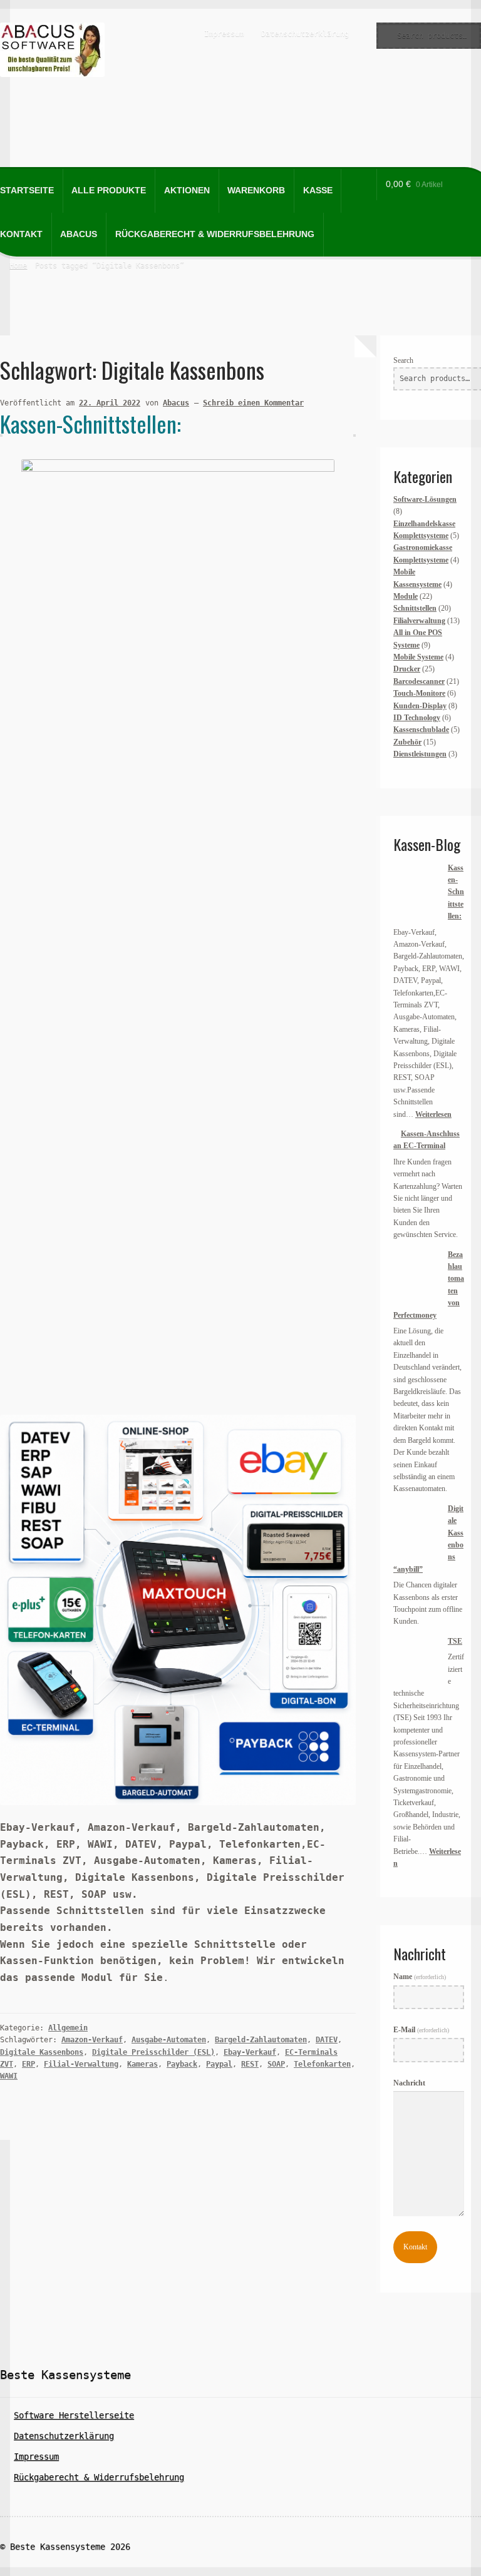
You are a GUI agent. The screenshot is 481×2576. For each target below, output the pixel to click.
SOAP (276, 2064)
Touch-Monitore (419, 693)
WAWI (9, 2076)
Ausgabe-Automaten (169, 2040)
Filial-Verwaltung (81, 2064)
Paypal (219, 2064)
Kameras (142, 2064)
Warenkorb (256, 191)
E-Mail (421, 2030)
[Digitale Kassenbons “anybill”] (417, 1526)
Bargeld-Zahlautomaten (261, 2040)
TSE (455, 1641)
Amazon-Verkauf (92, 2040)
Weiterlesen (433, 1114)
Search (403, 360)
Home (18, 265)
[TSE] (417, 1659)
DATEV (327, 2040)
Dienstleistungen (420, 754)
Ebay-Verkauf (250, 2052)
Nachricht (409, 2083)
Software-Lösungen (425, 499)
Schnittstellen (415, 608)
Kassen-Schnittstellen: (91, 423)
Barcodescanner (419, 681)
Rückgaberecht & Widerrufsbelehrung (215, 234)
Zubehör (407, 742)
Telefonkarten (322, 2064)
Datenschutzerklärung (305, 34)
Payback (182, 2064)
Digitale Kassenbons (42, 2052)
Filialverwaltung (419, 621)
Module (406, 596)
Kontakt (415, 2247)
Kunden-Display (420, 706)
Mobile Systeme (418, 657)
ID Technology (417, 718)
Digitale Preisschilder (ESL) (153, 2052)
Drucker (407, 669)
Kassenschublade (421, 730)
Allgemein (68, 2028)
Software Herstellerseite (74, 2415)
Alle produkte (109, 191)
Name (420, 1977)
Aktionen (187, 191)
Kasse (318, 191)
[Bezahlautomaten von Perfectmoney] (417, 1272)
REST (250, 2064)
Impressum (224, 34)
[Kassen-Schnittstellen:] (417, 886)
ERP (28, 2064)
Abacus (79, 234)
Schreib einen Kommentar (253, 403)
